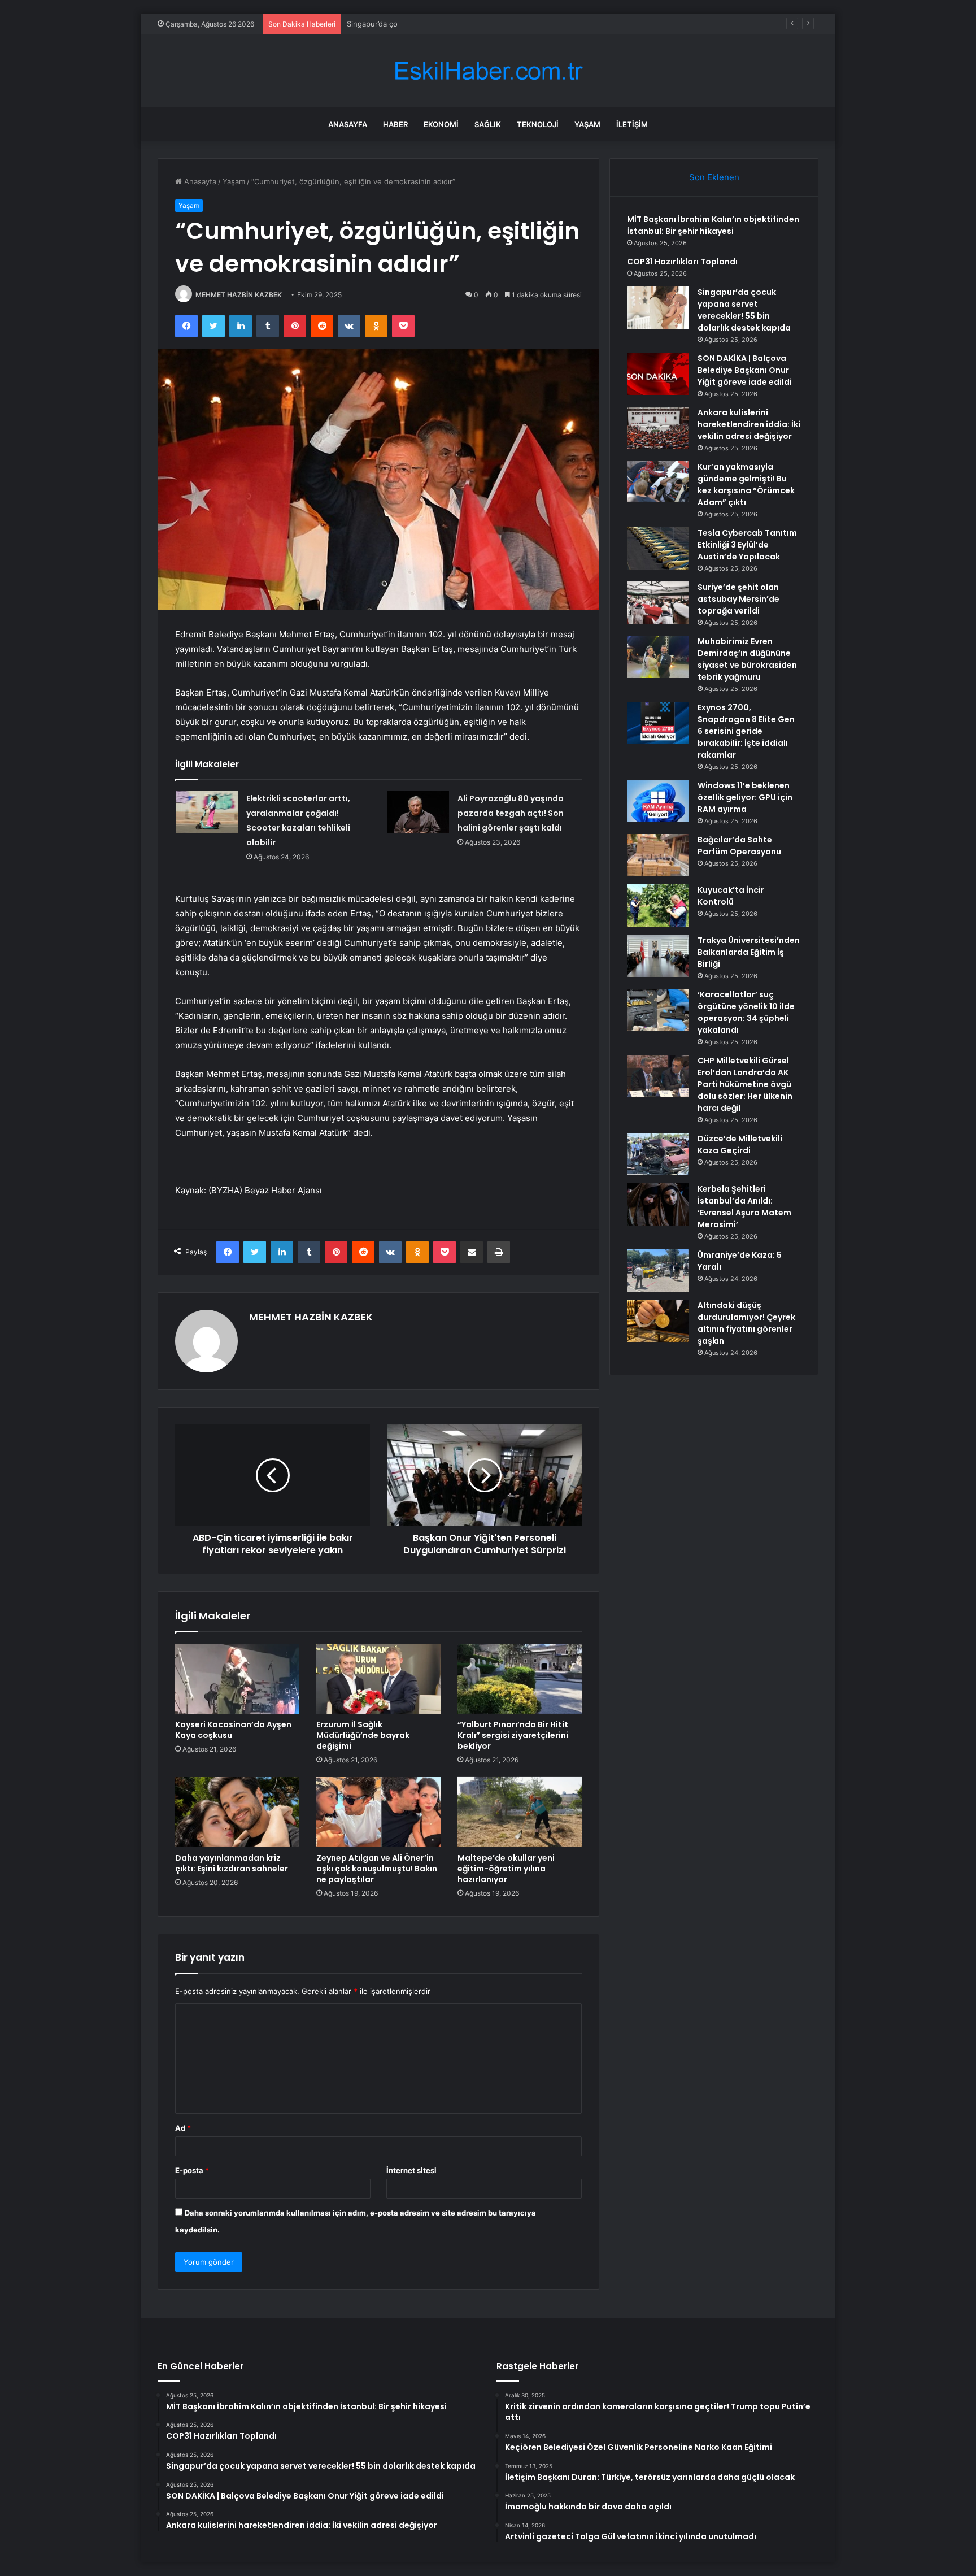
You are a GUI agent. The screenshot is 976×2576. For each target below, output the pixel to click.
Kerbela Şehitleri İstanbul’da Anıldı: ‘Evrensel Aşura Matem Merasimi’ (744, 1207)
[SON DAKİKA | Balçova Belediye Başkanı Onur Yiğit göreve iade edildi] (658, 374)
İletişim (632, 124)
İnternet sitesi (411, 2170)
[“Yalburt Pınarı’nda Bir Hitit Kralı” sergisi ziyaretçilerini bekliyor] (520, 1679)
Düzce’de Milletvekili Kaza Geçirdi (740, 1144)
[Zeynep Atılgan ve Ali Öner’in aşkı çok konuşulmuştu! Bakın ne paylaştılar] (378, 1812)
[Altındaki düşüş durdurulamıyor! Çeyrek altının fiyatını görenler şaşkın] (658, 1321)
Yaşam (587, 124)
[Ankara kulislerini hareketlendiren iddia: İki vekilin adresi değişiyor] (658, 428)
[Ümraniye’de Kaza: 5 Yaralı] (658, 1270)
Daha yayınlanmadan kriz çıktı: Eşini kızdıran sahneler (232, 1863)
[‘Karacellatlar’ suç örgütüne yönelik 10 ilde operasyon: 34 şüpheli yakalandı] (658, 1010)
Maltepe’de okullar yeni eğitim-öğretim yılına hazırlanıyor (506, 1869)
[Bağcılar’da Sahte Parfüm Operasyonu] (658, 855)
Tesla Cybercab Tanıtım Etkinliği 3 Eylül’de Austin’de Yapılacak (747, 545)
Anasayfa (348, 124)
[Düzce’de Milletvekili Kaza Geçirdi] (658, 1154)
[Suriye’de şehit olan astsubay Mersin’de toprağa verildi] (658, 603)
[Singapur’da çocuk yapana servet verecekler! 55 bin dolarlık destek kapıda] (658, 308)
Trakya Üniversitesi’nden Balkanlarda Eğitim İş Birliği (749, 952)
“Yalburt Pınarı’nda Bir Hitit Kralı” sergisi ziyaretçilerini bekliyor (513, 1735)
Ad (183, 2128)
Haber (395, 124)
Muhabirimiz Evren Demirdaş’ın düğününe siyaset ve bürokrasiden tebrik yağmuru (747, 659)
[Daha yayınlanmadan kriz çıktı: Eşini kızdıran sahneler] (237, 1812)
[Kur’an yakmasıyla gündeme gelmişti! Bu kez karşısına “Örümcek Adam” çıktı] (658, 482)
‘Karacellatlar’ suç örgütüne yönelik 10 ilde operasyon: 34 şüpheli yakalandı (746, 1012)
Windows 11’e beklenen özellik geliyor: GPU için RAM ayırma (745, 797)
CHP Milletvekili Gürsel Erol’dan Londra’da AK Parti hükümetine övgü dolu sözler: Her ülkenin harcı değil (745, 1084)
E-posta (192, 2170)
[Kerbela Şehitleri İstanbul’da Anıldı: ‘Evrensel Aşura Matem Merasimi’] (658, 1204)
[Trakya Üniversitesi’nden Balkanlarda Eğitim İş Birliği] (658, 956)
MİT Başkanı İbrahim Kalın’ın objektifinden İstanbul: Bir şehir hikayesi (713, 225)
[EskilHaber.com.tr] (488, 71)
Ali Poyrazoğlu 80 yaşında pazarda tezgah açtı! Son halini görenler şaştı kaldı (511, 813)
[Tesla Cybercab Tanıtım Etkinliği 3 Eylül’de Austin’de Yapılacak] (658, 548)
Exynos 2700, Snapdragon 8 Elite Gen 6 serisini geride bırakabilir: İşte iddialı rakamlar (746, 731)
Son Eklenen (714, 177)
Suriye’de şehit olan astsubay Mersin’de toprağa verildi (738, 599)
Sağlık (488, 124)
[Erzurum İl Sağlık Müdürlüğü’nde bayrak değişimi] (378, 1679)
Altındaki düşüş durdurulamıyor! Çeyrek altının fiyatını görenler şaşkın (746, 1323)
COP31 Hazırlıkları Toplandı (682, 262)
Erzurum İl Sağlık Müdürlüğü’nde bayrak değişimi (363, 1735)
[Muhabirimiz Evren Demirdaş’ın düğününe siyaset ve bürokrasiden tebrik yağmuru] (658, 657)
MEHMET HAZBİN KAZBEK (239, 295)
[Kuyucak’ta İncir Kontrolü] (658, 905)
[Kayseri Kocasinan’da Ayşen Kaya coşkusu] (237, 1679)
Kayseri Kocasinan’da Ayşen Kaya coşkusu (233, 1730)
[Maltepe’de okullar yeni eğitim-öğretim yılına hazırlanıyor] (520, 1812)
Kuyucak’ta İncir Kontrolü (731, 896)
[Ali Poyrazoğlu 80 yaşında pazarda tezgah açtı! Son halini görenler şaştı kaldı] (418, 812)
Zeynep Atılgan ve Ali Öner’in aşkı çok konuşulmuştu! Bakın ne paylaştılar (377, 1869)
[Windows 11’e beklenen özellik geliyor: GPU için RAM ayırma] (658, 801)
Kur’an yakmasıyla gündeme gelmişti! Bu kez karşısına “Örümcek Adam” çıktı (746, 485)
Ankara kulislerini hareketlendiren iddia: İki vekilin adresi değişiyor (749, 424)
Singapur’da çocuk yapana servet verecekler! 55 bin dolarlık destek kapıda (477, 24)
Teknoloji (538, 124)
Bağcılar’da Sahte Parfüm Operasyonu (739, 846)
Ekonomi (441, 124)
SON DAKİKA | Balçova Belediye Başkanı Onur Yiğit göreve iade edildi (745, 370)
